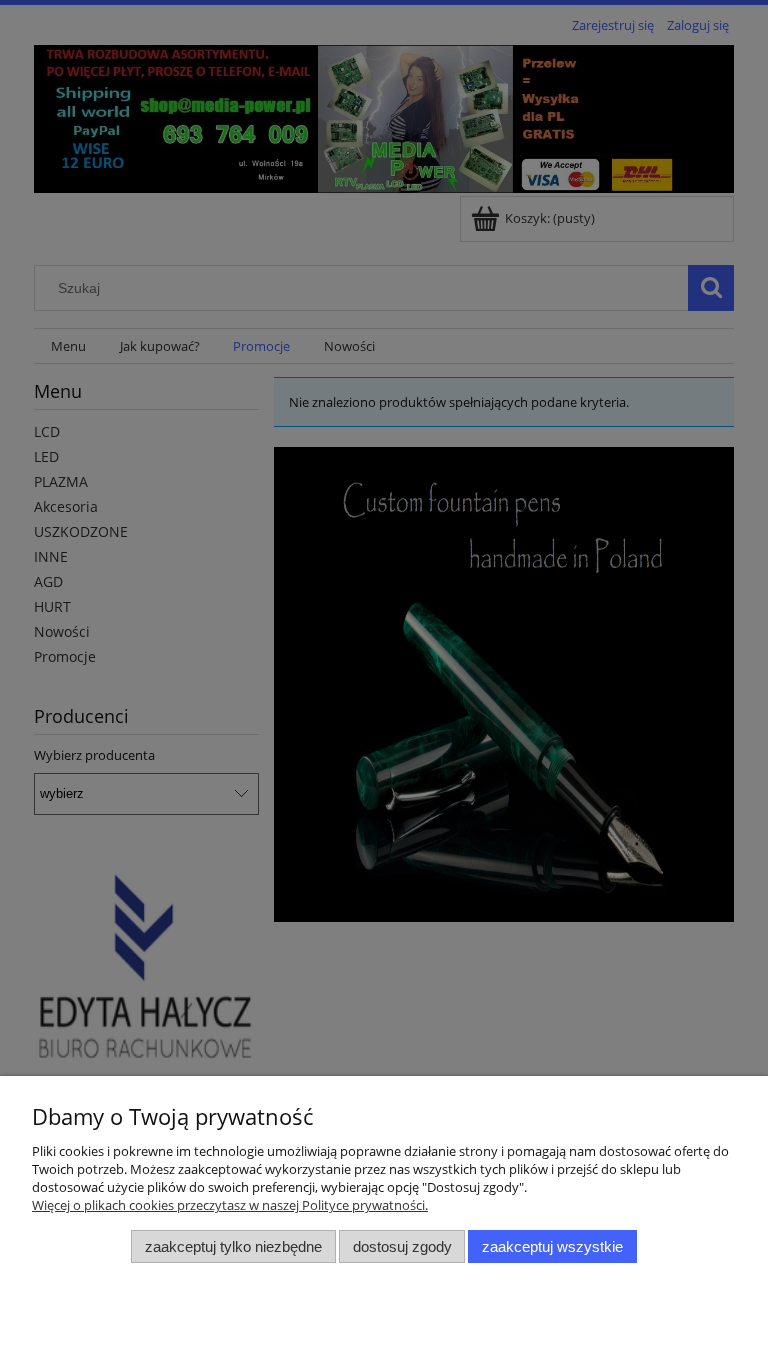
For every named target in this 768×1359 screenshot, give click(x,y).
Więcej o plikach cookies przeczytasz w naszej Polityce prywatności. (230, 1205)
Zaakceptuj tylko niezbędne (233, 1246)
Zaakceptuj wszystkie (552, 1246)
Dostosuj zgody (402, 1246)
